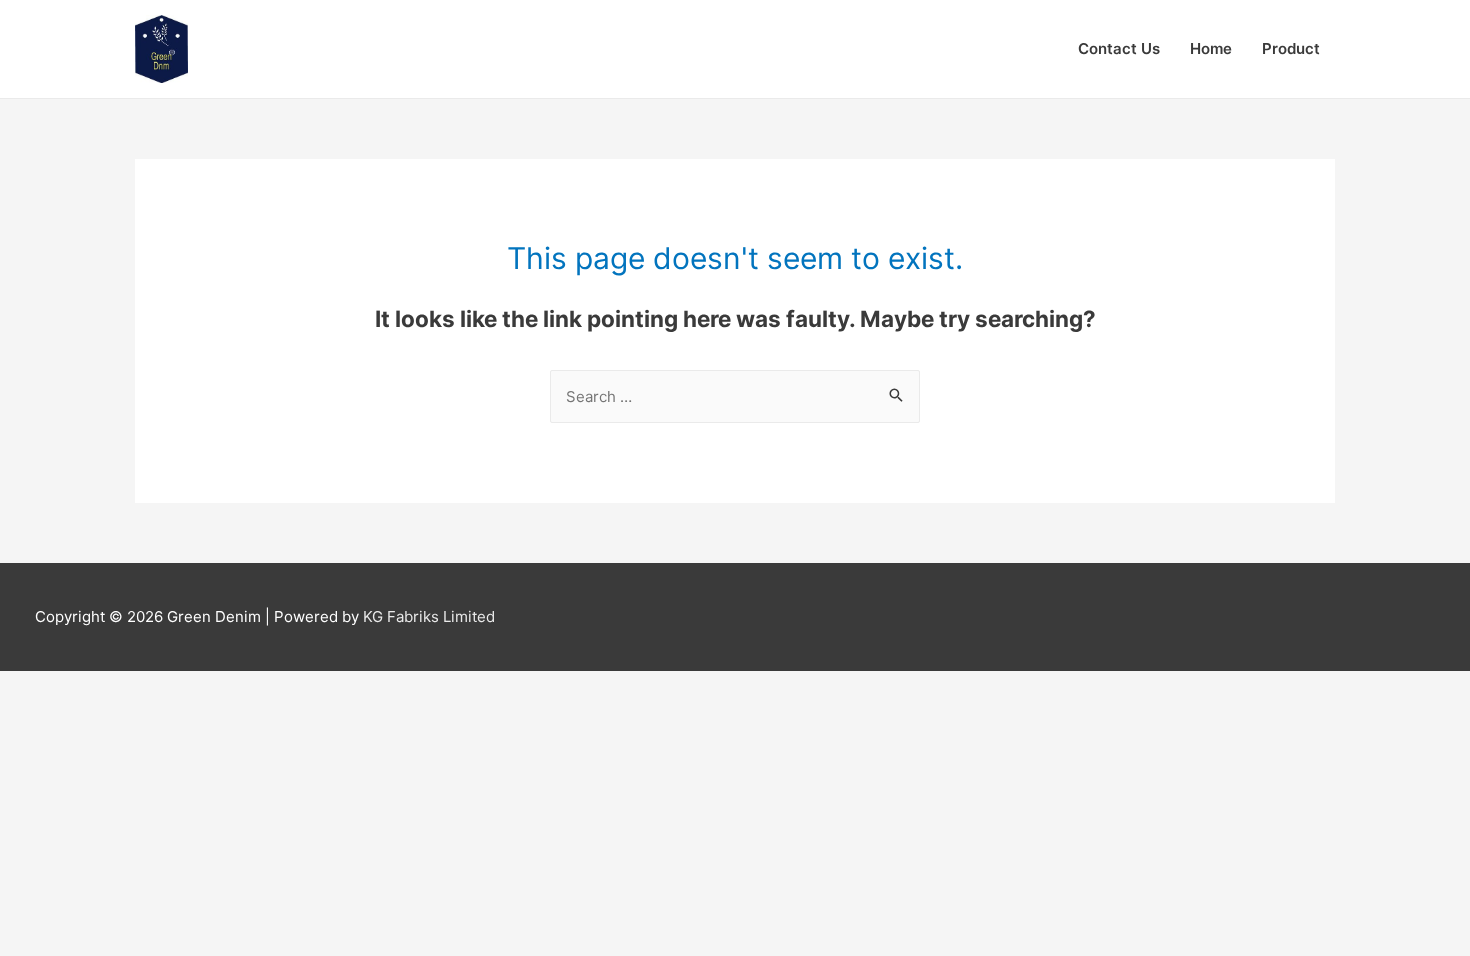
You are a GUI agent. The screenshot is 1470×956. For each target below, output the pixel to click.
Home (1211, 48)
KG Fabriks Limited (429, 616)
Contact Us (1119, 48)
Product (1291, 48)
